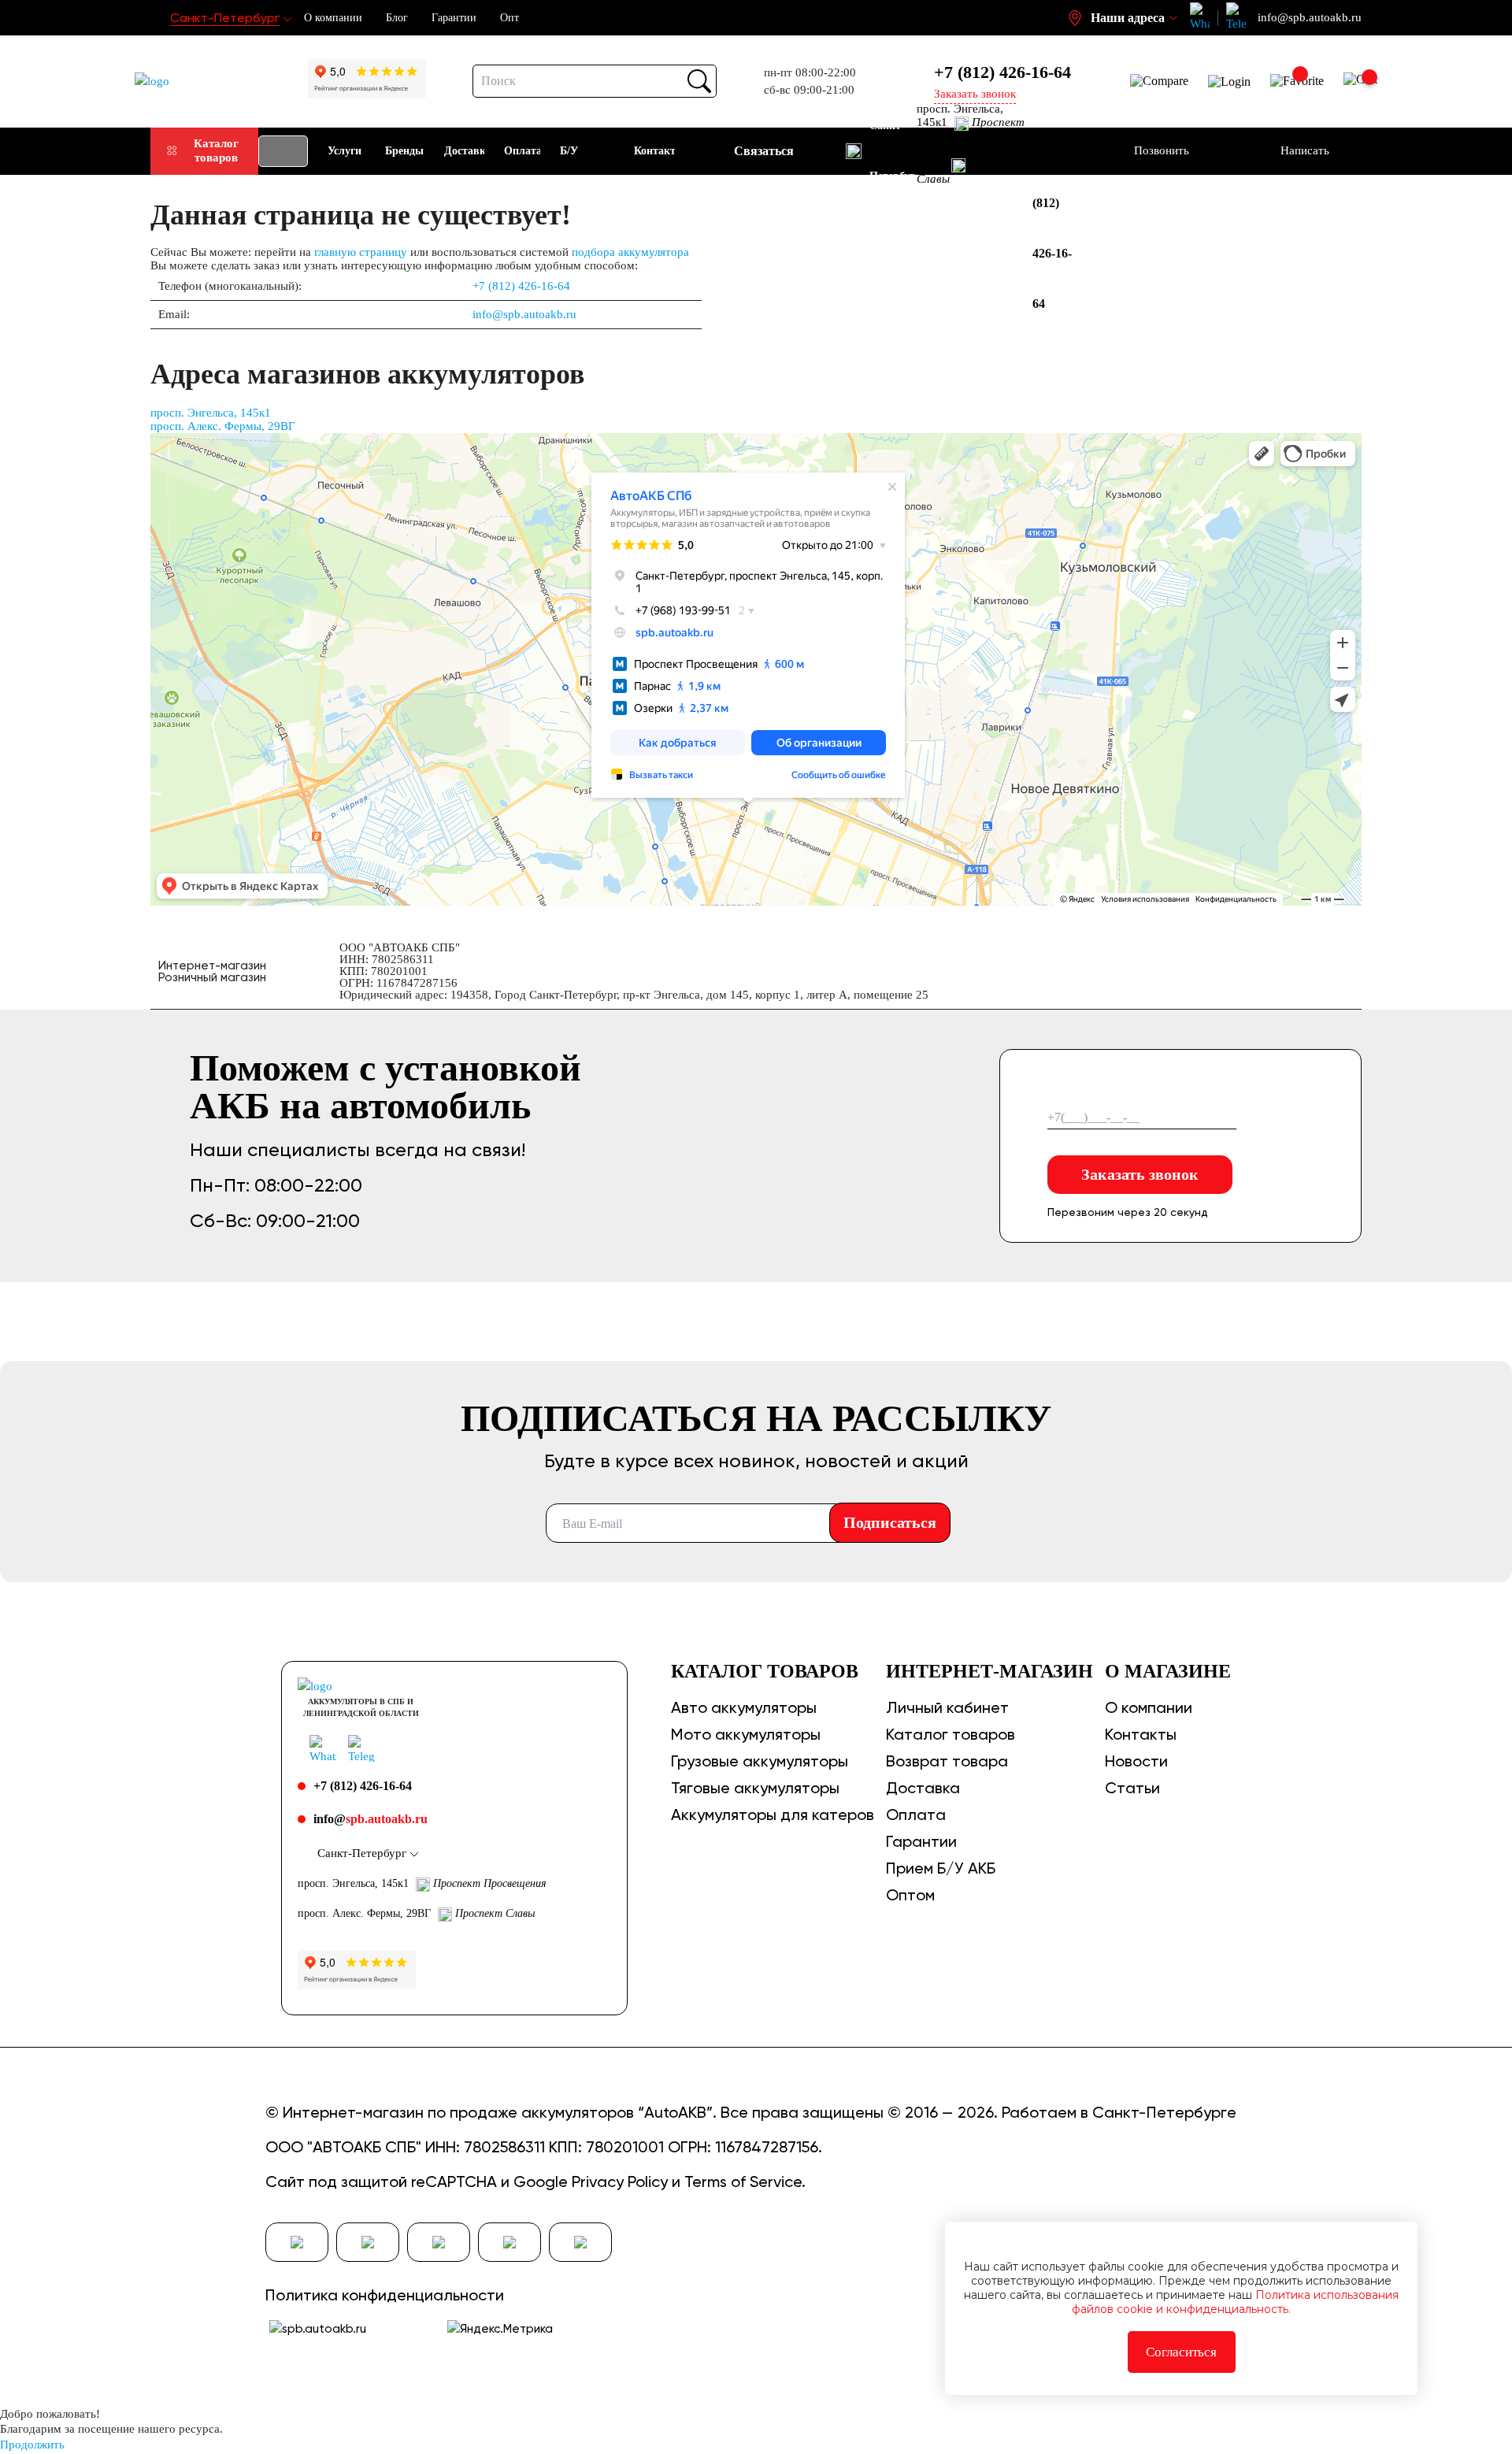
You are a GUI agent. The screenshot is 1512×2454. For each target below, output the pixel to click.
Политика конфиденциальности (385, 2295)
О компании (333, 18)
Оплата (916, 1815)
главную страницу (361, 252)
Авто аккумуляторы (744, 1707)
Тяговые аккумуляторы (755, 1788)
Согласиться (1181, 2352)
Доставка (923, 1788)
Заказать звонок (1140, 1174)
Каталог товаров (216, 150)
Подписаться (890, 1522)
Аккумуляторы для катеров (773, 1815)
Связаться (764, 151)
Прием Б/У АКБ (941, 1868)
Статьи (1132, 1788)
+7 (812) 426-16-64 (1002, 72)
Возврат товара (947, 1761)
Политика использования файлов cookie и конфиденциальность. (1235, 2302)
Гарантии (454, 18)
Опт (510, 18)
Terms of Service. (745, 2182)
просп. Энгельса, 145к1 (211, 413)
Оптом (910, 1895)
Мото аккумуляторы (746, 1734)
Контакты (1141, 1734)
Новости (1136, 1761)
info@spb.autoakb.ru (524, 314)
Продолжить (32, 2445)
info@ (371, 1819)
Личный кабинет (947, 1707)
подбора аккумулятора (630, 252)
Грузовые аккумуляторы (760, 1761)
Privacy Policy (620, 2182)
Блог (397, 18)
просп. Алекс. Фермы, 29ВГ (223, 426)
